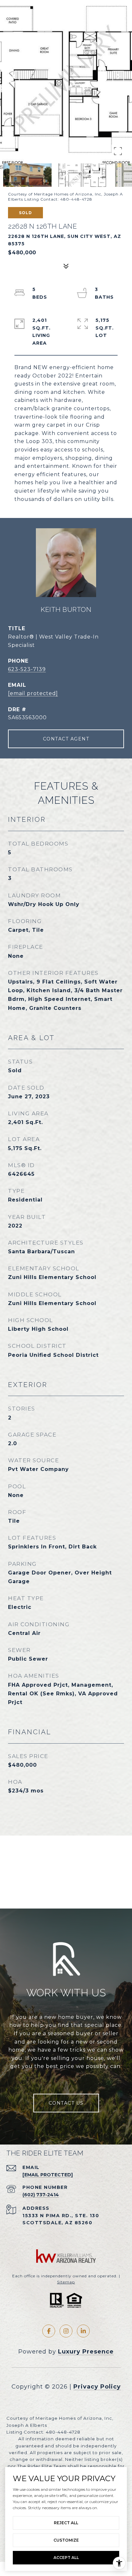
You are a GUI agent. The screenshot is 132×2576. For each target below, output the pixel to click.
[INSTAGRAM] (66, 2331)
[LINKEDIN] (83, 2331)
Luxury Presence (86, 2352)
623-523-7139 (27, 669)
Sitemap (66, 2282)
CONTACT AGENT (66, 739)
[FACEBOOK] (49, 2331)
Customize (66, 2540)
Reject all (66, 2523)
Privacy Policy (97, 2387)
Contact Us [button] (66, 2103)
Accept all (66, 2558)
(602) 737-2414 (41, 2195)
